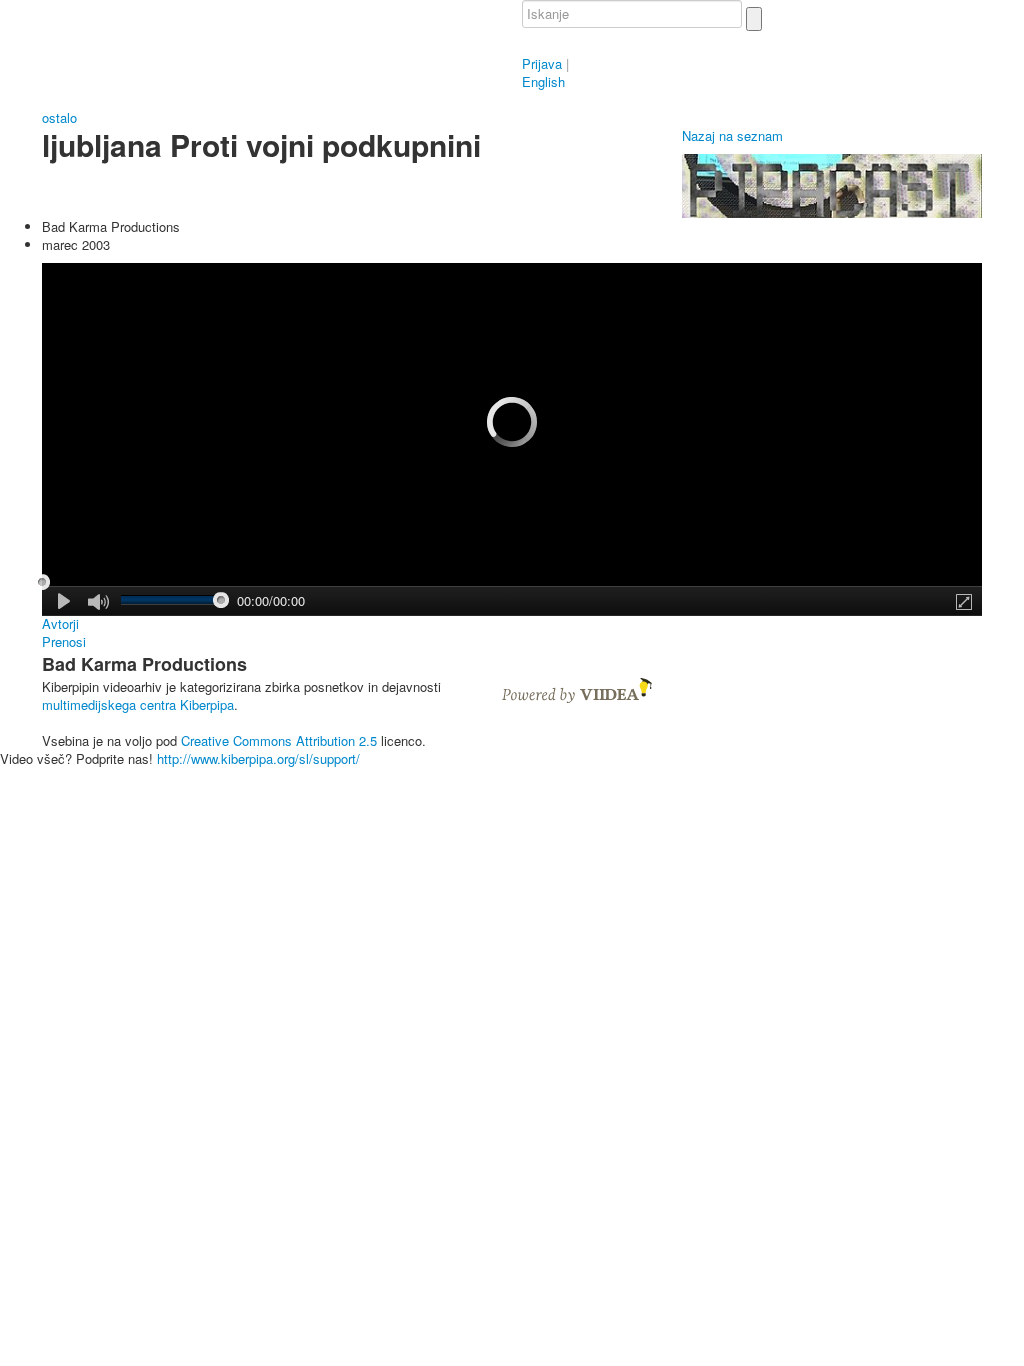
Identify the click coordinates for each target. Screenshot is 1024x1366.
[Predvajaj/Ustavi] (65, 601)
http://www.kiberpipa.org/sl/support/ (258, 758)
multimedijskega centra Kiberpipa (138, 704)
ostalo (59, 117)
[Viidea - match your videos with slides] (577, 688)
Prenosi (64, 642)
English (543, 81)
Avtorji (60, 624)
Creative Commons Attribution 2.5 (279, 740)
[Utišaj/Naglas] (98, 602)
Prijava (542, 63)
